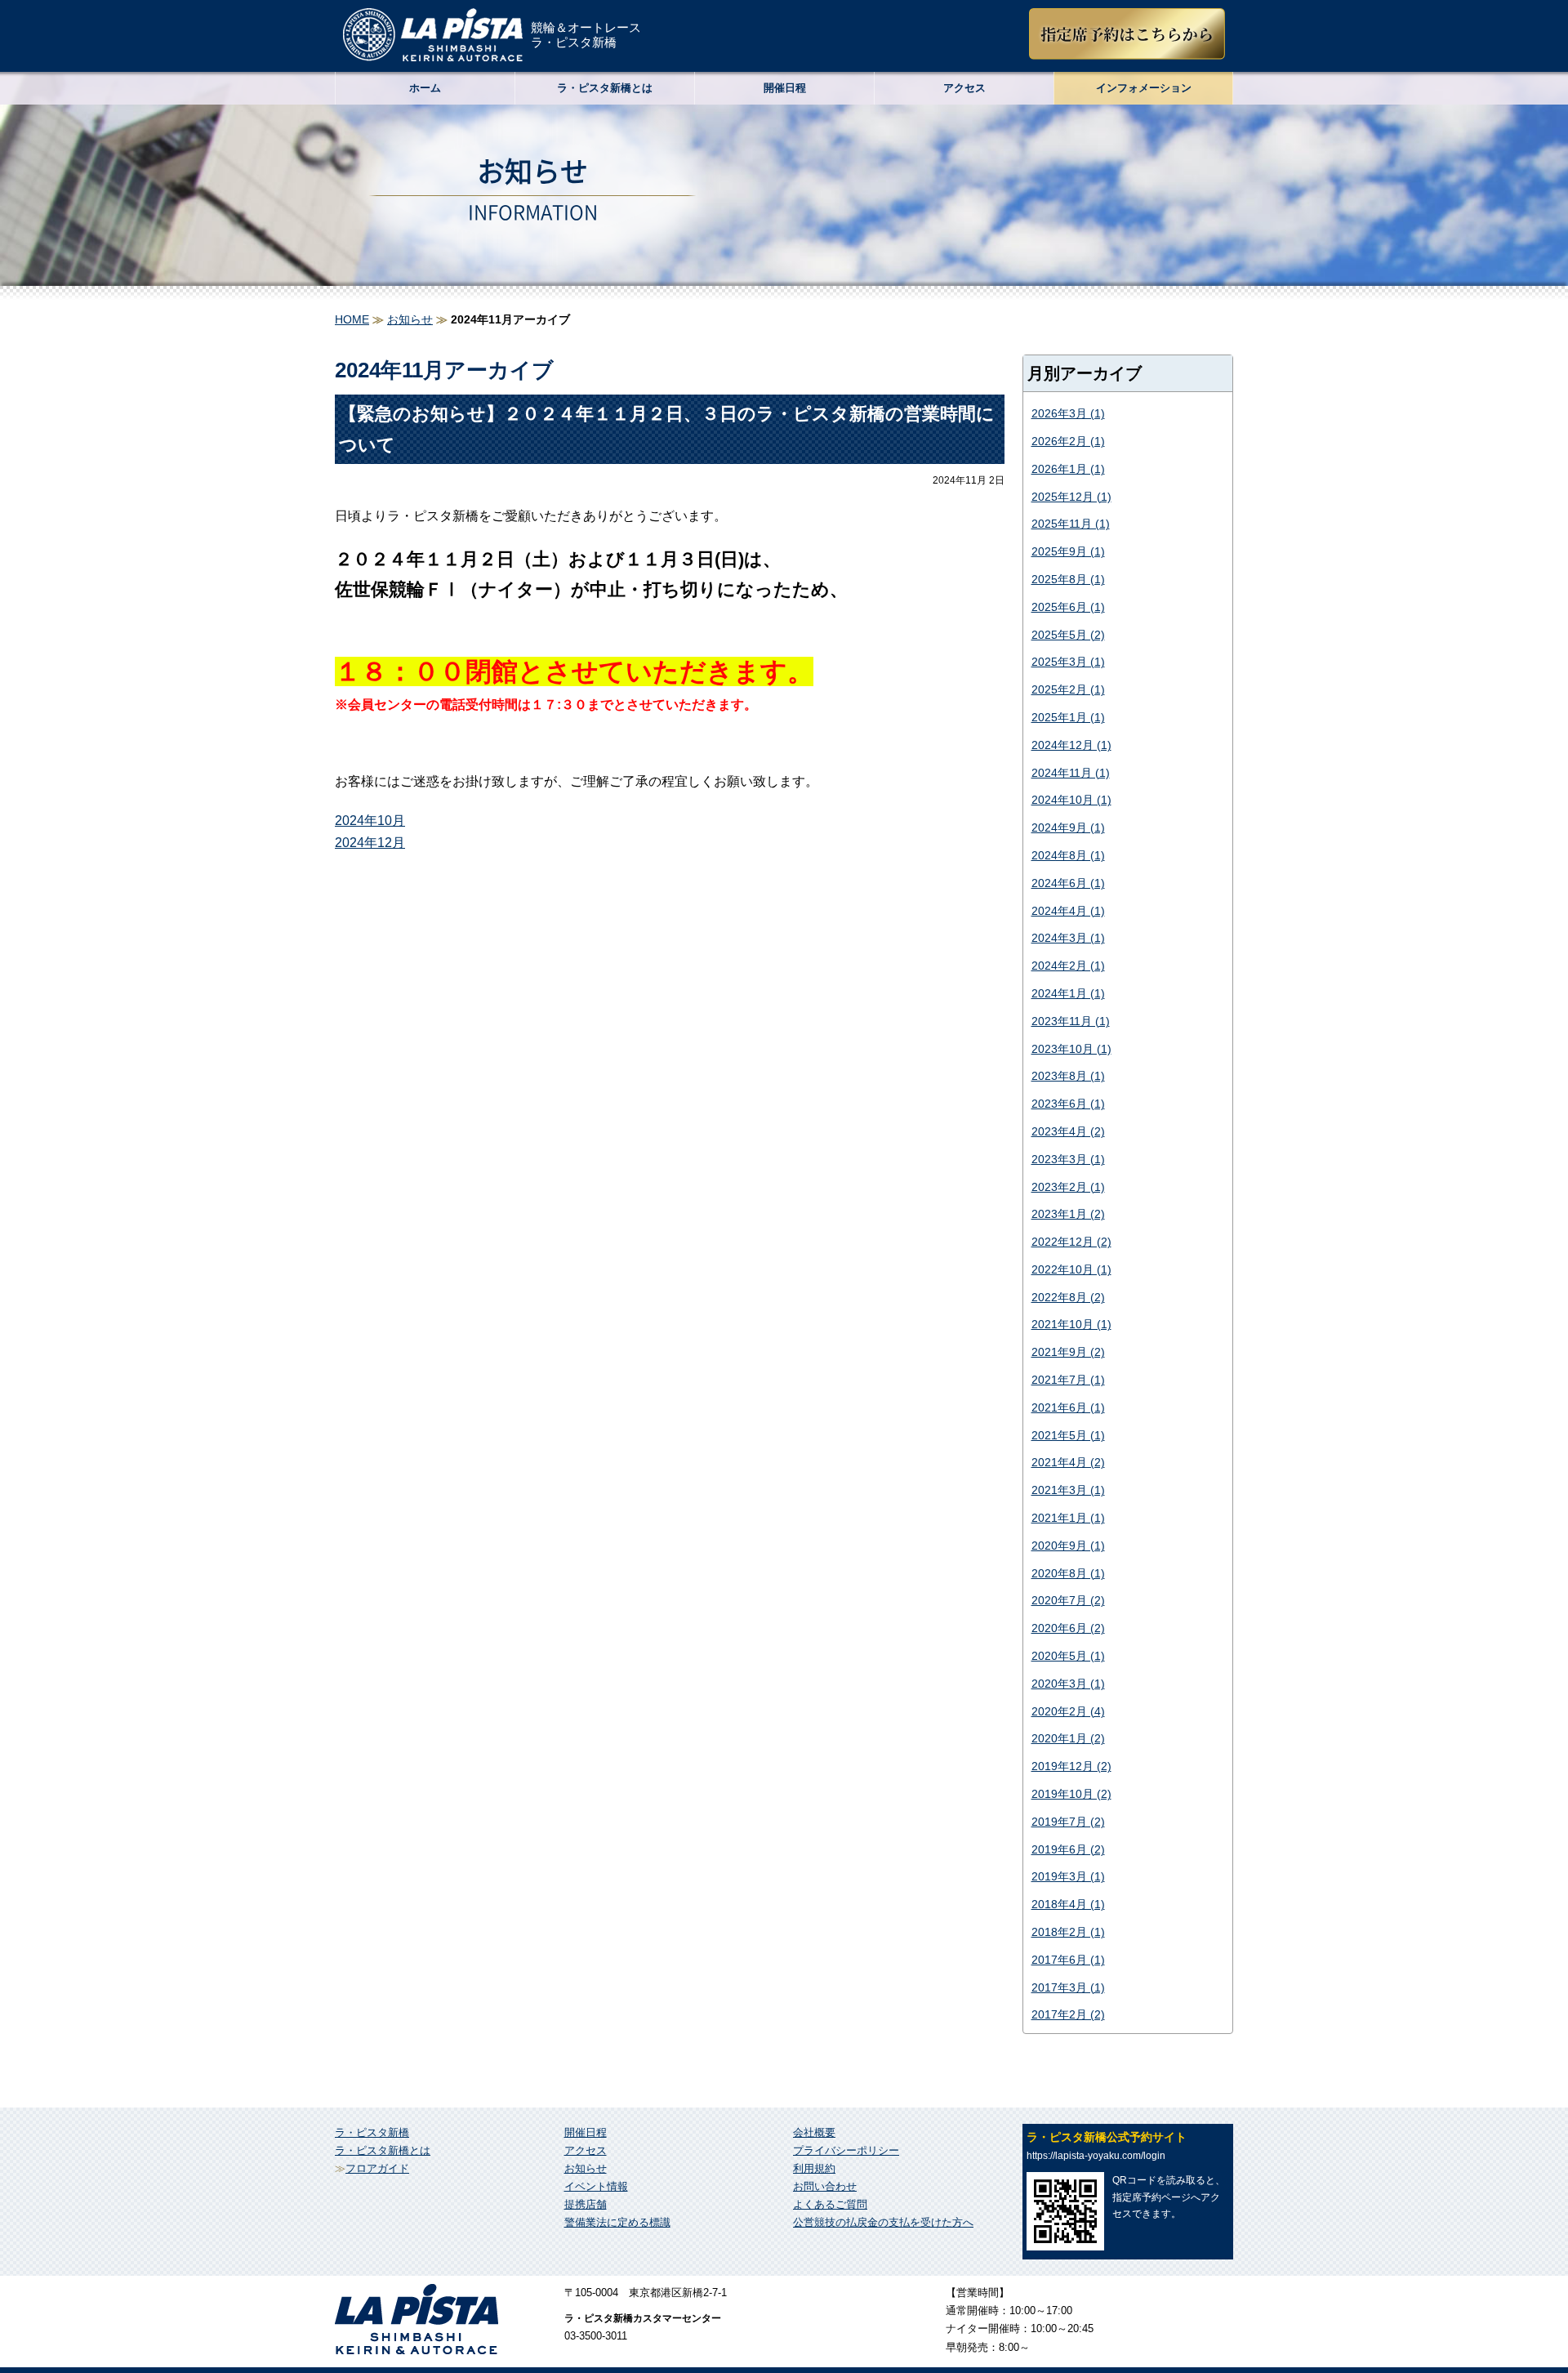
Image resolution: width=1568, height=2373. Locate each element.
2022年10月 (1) (1071, 1269)
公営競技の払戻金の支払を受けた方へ (883, 2222)
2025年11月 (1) (1071, 524)
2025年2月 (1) (1068, 689)
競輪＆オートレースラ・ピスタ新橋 (586, 35)
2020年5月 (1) (1068, 1656)
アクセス (964, 88)
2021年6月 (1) (1068, 1407)
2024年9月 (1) (1068, 827)
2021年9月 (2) (1068, 1352)
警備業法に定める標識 (617, 2222)
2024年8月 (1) (1068, 855)
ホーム (425, 88)
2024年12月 (370, 843)
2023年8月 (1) (1068, 1076)
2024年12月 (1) (1071, 745)
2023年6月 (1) (1068, 1104)
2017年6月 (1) (1068, 1960)
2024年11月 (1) (1071, 773)
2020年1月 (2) (1068, 1738)
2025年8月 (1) (1068, 579)
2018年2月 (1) (1068, 1932)
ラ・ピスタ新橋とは (383, 2150)
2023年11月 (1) (1071, 1021)
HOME (352, 319)
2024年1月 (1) (1068, 993)
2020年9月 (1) (1068, 1546)
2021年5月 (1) (1068, 1435)
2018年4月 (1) (1068, 1904)
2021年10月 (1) (1071, 1324)
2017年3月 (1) (1068, 1987)
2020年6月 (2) (1068, 1628)
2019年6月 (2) (1068, 1849)
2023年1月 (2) (1068, 1214)
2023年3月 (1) (1068, 1159)
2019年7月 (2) (1068, 1822)
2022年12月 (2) (1071, 1242)
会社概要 (814, 2132)
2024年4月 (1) (1068, 911)
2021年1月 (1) (1068, 1518)
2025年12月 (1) (1071, 497)
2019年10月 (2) (1071, 1794)
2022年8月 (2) (1068, 1297)
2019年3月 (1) (1068, 1876)
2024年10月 (370, 821)
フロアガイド (377, 2168)
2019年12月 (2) (1071, 1766)
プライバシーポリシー (846, 2150)
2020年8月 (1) (1068, 1573)
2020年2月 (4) (1068, 1711)
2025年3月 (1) (1068, 662)
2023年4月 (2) (1068, 1131)
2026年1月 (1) (1068, 469)
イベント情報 (596, 2186)
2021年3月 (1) (1068, 1490)
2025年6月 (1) (1068, 607)
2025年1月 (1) (1068, 717)
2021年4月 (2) (1068, 1462)
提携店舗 (586, 2204)
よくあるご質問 (830, 2204)
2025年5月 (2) (1068, 635)
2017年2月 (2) (1068, 2014)
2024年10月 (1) (1071, 800)
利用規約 (814, 2168)
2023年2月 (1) (1068, 1187)
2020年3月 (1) (1068, 1684)
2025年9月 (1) (1068, 551)
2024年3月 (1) (1068, 938)
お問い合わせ (825, 2186)
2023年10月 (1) (1071, 1049)
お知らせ (410, 319)
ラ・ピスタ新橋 (372, 2132)
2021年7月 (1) (1068, 1380)
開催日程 (785, 88)
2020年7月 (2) (1068, 1600)
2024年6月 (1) (1068, 883)
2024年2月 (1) (1068, 966)
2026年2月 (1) (1068, 441)
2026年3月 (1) (1068, 413)
